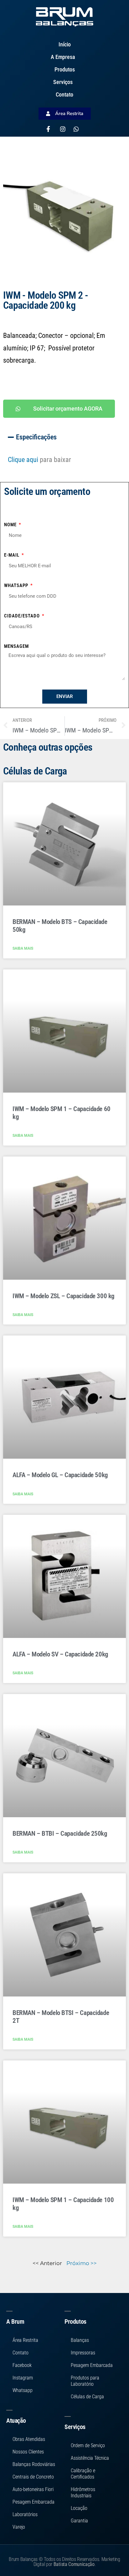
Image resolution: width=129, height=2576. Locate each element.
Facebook (22, 2365)
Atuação (16, 2421)
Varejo (19, 2527)
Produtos (65, 69)
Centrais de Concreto (33, 2477)
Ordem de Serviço (88, 2445)
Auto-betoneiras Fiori (33, 2489)
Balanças (80, 2340)
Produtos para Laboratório (85, 2381)
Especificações (36, 437)
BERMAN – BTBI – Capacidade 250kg (60, 1834)
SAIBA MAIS (23, 948)
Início (65, 44)
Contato (64, 94)
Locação (79, 2508)
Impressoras (83, 2353)
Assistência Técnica (90, 2458)
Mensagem (16, 646)
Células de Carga (87, 2397)
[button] (64, 437)
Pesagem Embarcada (34, 2502)
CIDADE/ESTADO (23, 616)
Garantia (79, 2521)
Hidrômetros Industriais (83, 2492)
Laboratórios (25, 2514)
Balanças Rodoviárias (34, 2464)
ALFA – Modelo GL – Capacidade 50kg (60, 1475)
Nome (11, 525)
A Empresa (63, 57)
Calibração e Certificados (83, 2474)
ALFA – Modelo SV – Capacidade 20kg (60, 1654)
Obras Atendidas (29, 2439)
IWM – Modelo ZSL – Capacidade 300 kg (64, 1296)
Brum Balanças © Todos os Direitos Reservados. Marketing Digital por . (64, 2562)
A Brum (15, 2322)
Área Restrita (25, 2340)
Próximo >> (82, 2263)
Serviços (63, 82)
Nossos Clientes (28, 2452)
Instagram (23, 2378)
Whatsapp (17, 585)
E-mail (12, 555)
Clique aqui (23, 460)
